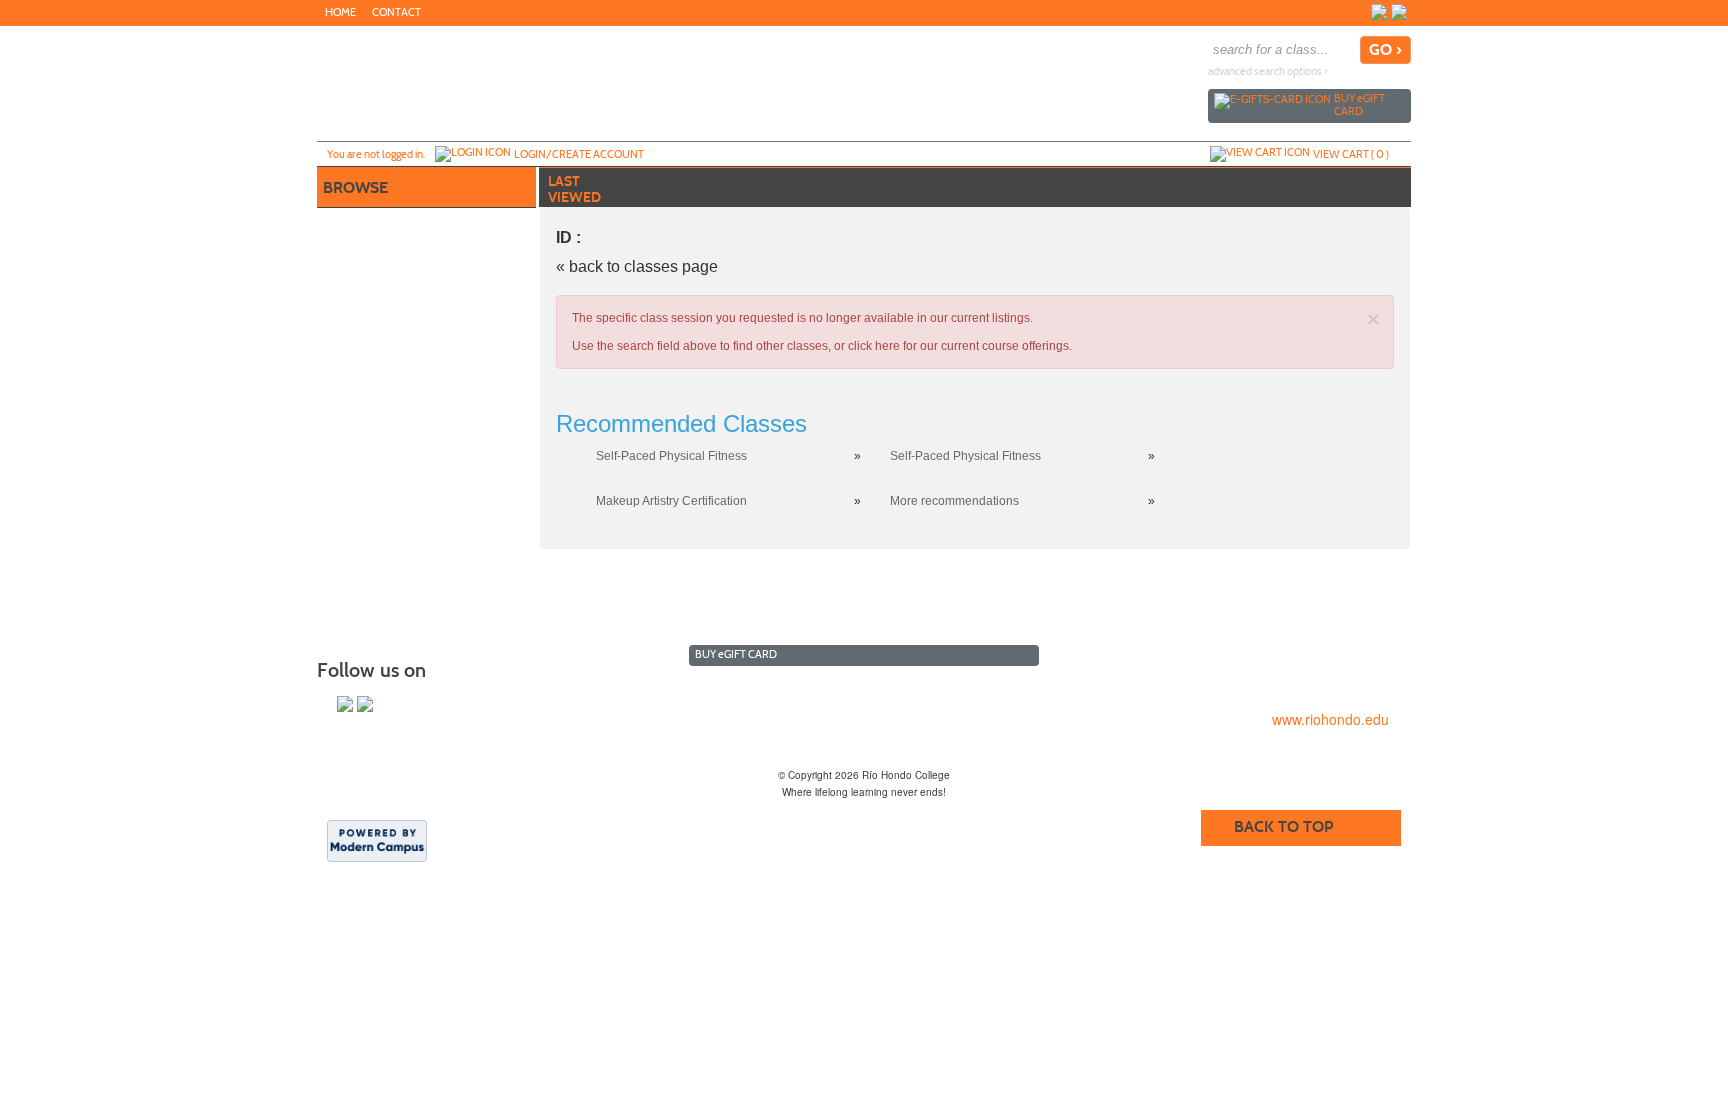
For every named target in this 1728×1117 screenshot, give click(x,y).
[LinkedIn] (1399, 12)
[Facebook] (1379, 12)
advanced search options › (1268, 71)
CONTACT (396, 12)
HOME (340, 12)
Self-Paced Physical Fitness (671, 456)
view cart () (1351, 154)
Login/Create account (579, 154)
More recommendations (954, 501)
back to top (1283, 826)
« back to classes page (637, 266)
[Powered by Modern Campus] (377, 840)
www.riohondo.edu (1330, 719)
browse (355, 187)
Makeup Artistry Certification (671, 501)
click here (874, 346)
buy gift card (1359, 104)
